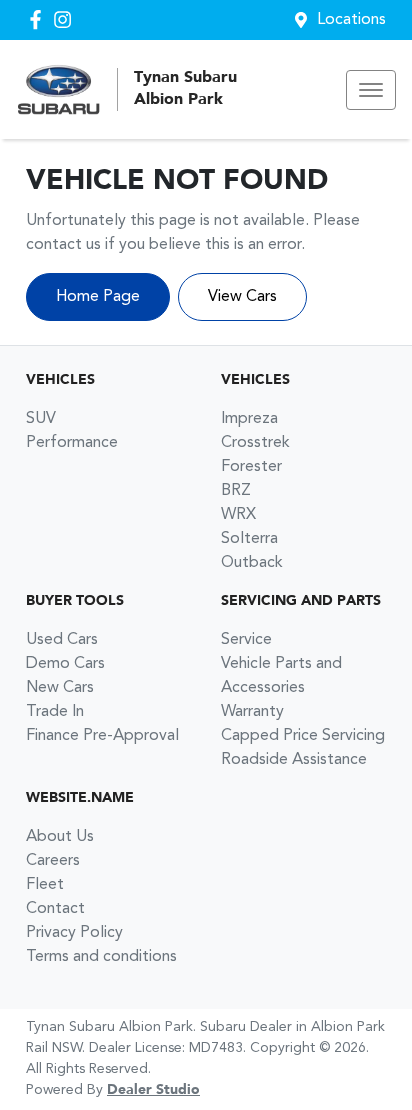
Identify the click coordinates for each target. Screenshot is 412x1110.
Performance (72, 443)
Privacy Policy (74, 933)
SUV (41, 419)
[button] (371, 90)
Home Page (98, 297)
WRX (238, 515)
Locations (351, 20)
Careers (53, 861)
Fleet (45, 885)
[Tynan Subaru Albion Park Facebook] (39, 19)
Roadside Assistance (294, 760)
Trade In (55, 712)
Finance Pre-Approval (102, 736)
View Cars (242, 297)
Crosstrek (255, 443)
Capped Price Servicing (303, 736)
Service (246, 640)
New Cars (60, 688)
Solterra (249, 539)
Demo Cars (65, 664)
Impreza (249, 419)
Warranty (252, 712)
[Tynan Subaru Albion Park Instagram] (66, 19)
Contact (55, 909)
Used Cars (62, 640)
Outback (252, 563)
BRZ (236, 491)
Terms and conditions (101, 957)
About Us (60, 837)
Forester (251, 467)
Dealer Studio (153, 1090)
